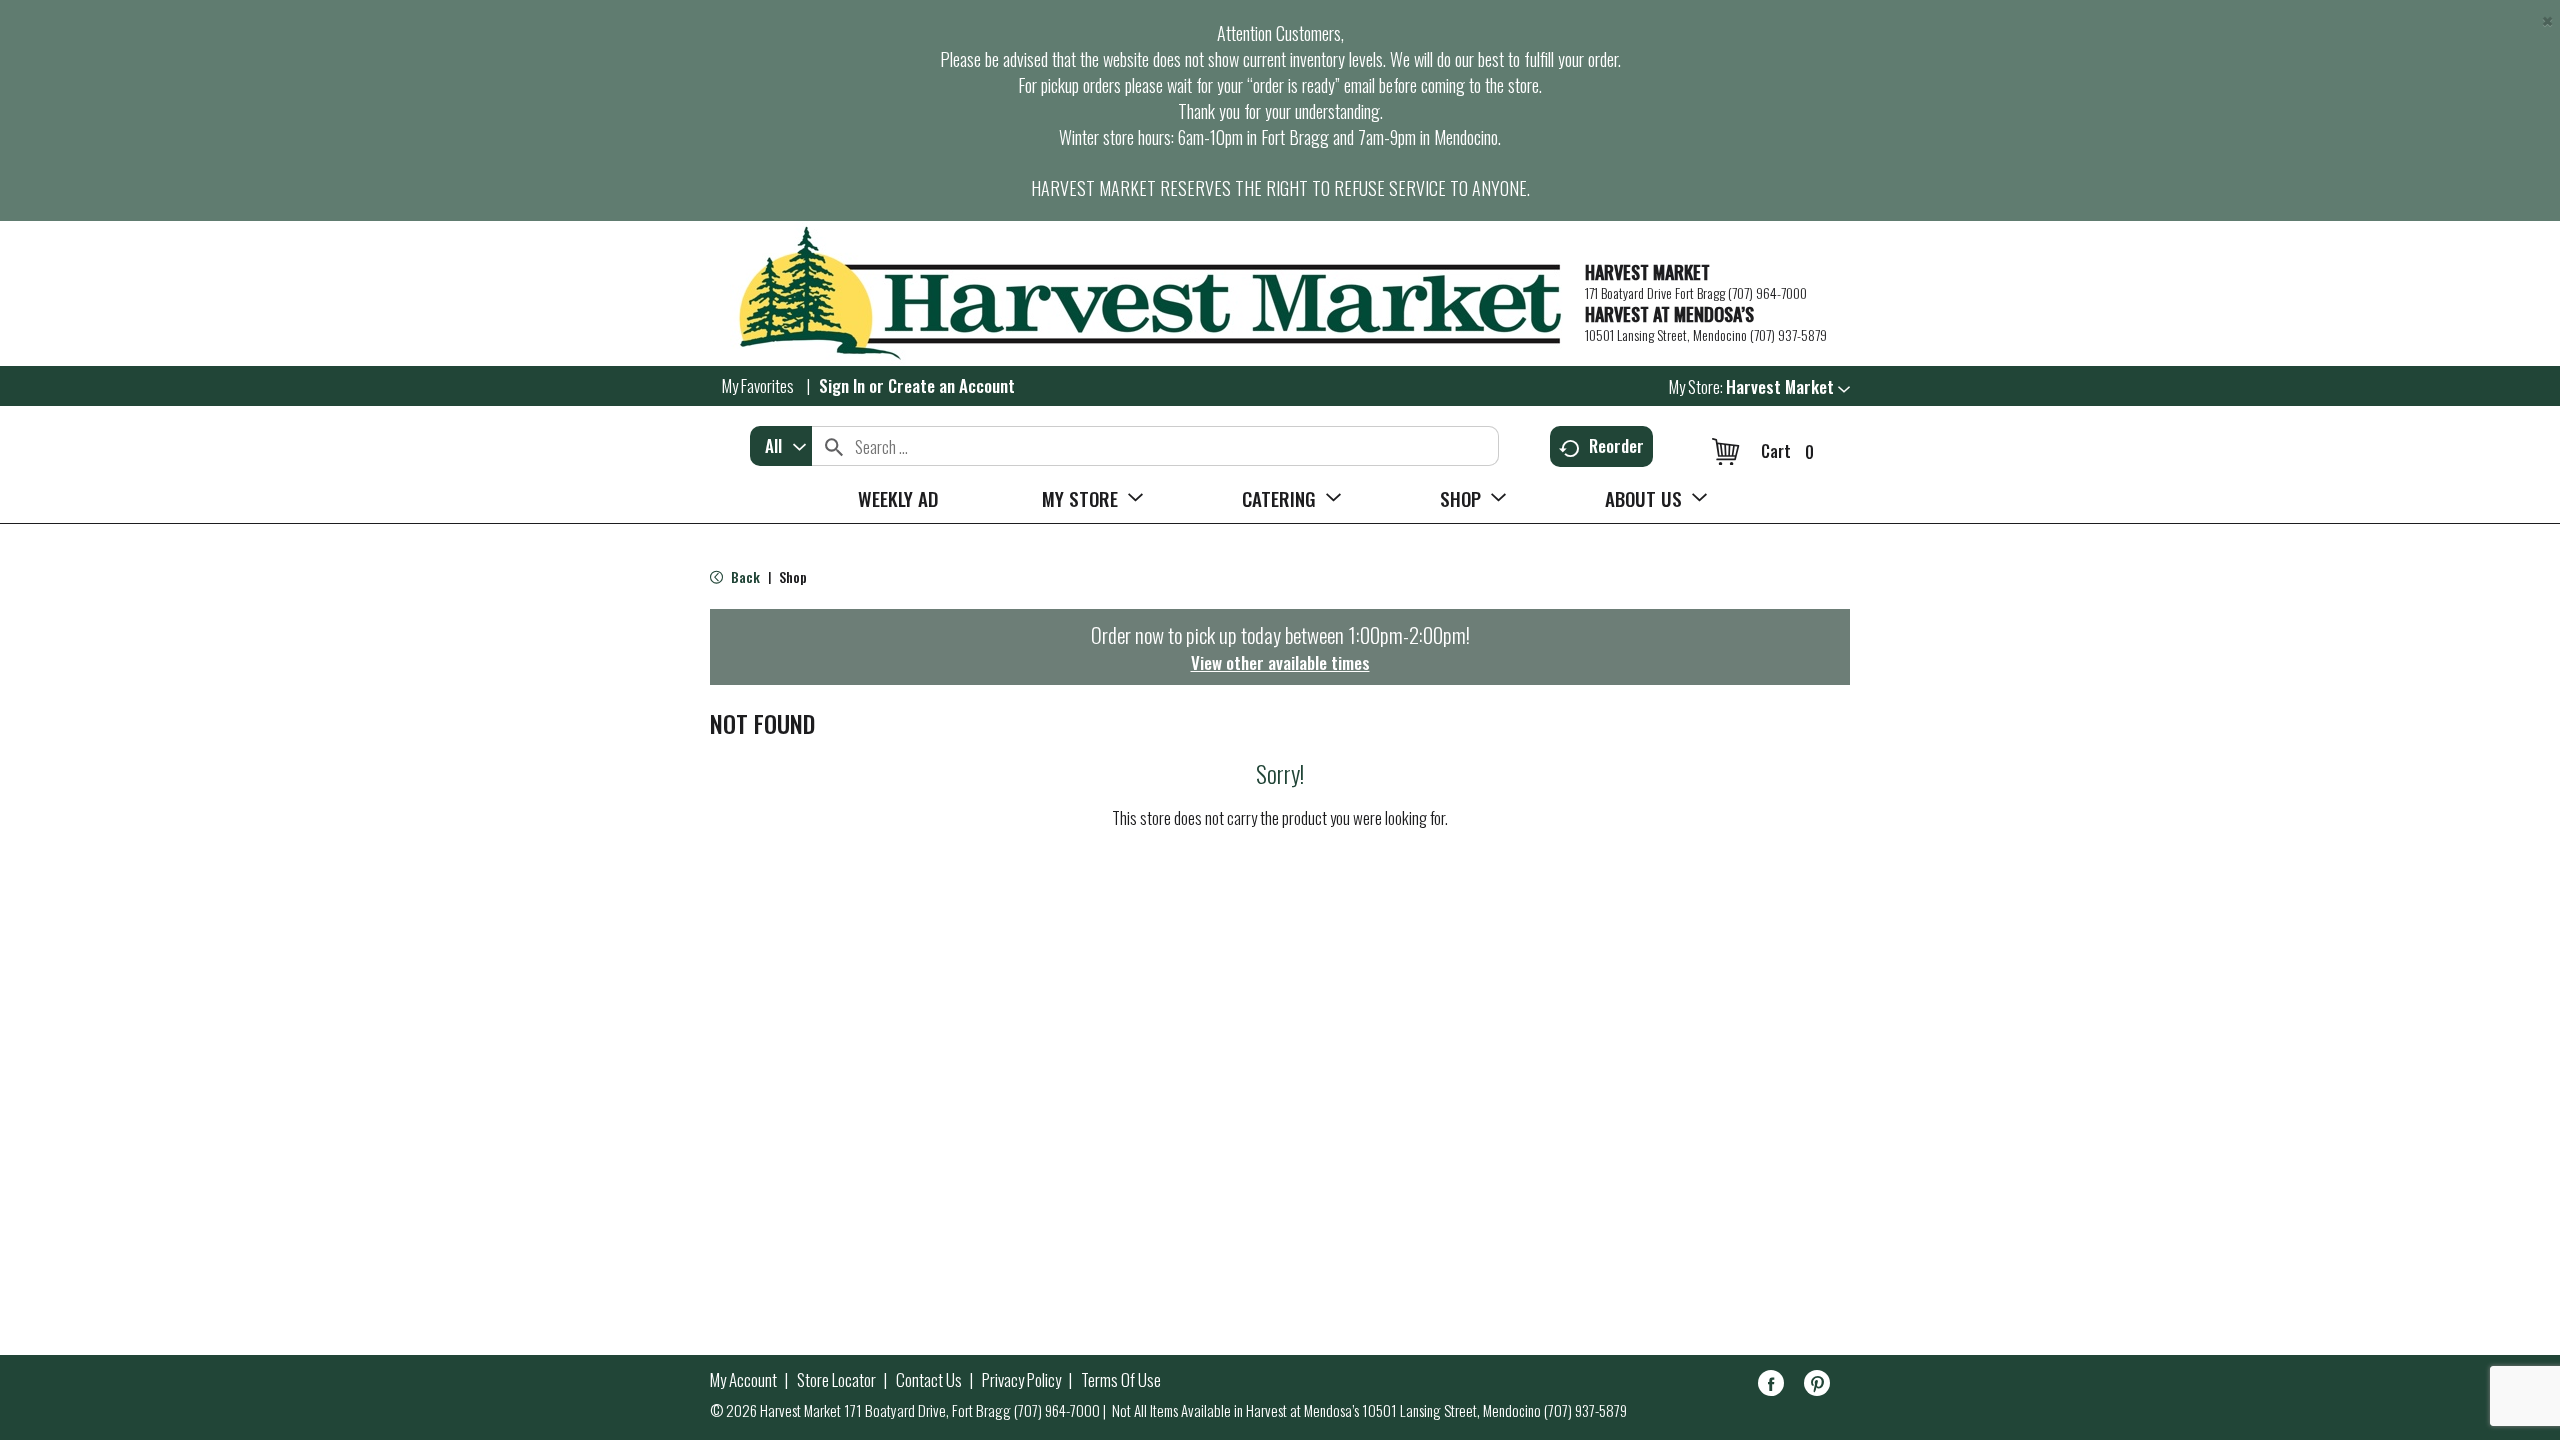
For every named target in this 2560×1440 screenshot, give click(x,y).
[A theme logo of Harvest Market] (1137, 293)
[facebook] (1771, 1386)
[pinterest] (1817, 1386)
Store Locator (836, 1380)
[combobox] (781, 446)
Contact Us (929, 1380)
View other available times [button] (1280, 662)
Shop (793, 576)
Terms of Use (1121, 1380)
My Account (743, 1380)
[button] (1788, 386)
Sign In (842, 385)
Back (744, 576)
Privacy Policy (1021, 1380)
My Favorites (758, 385)
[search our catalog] (834, 446)
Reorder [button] (1616, 445)
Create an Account (951, 385)
